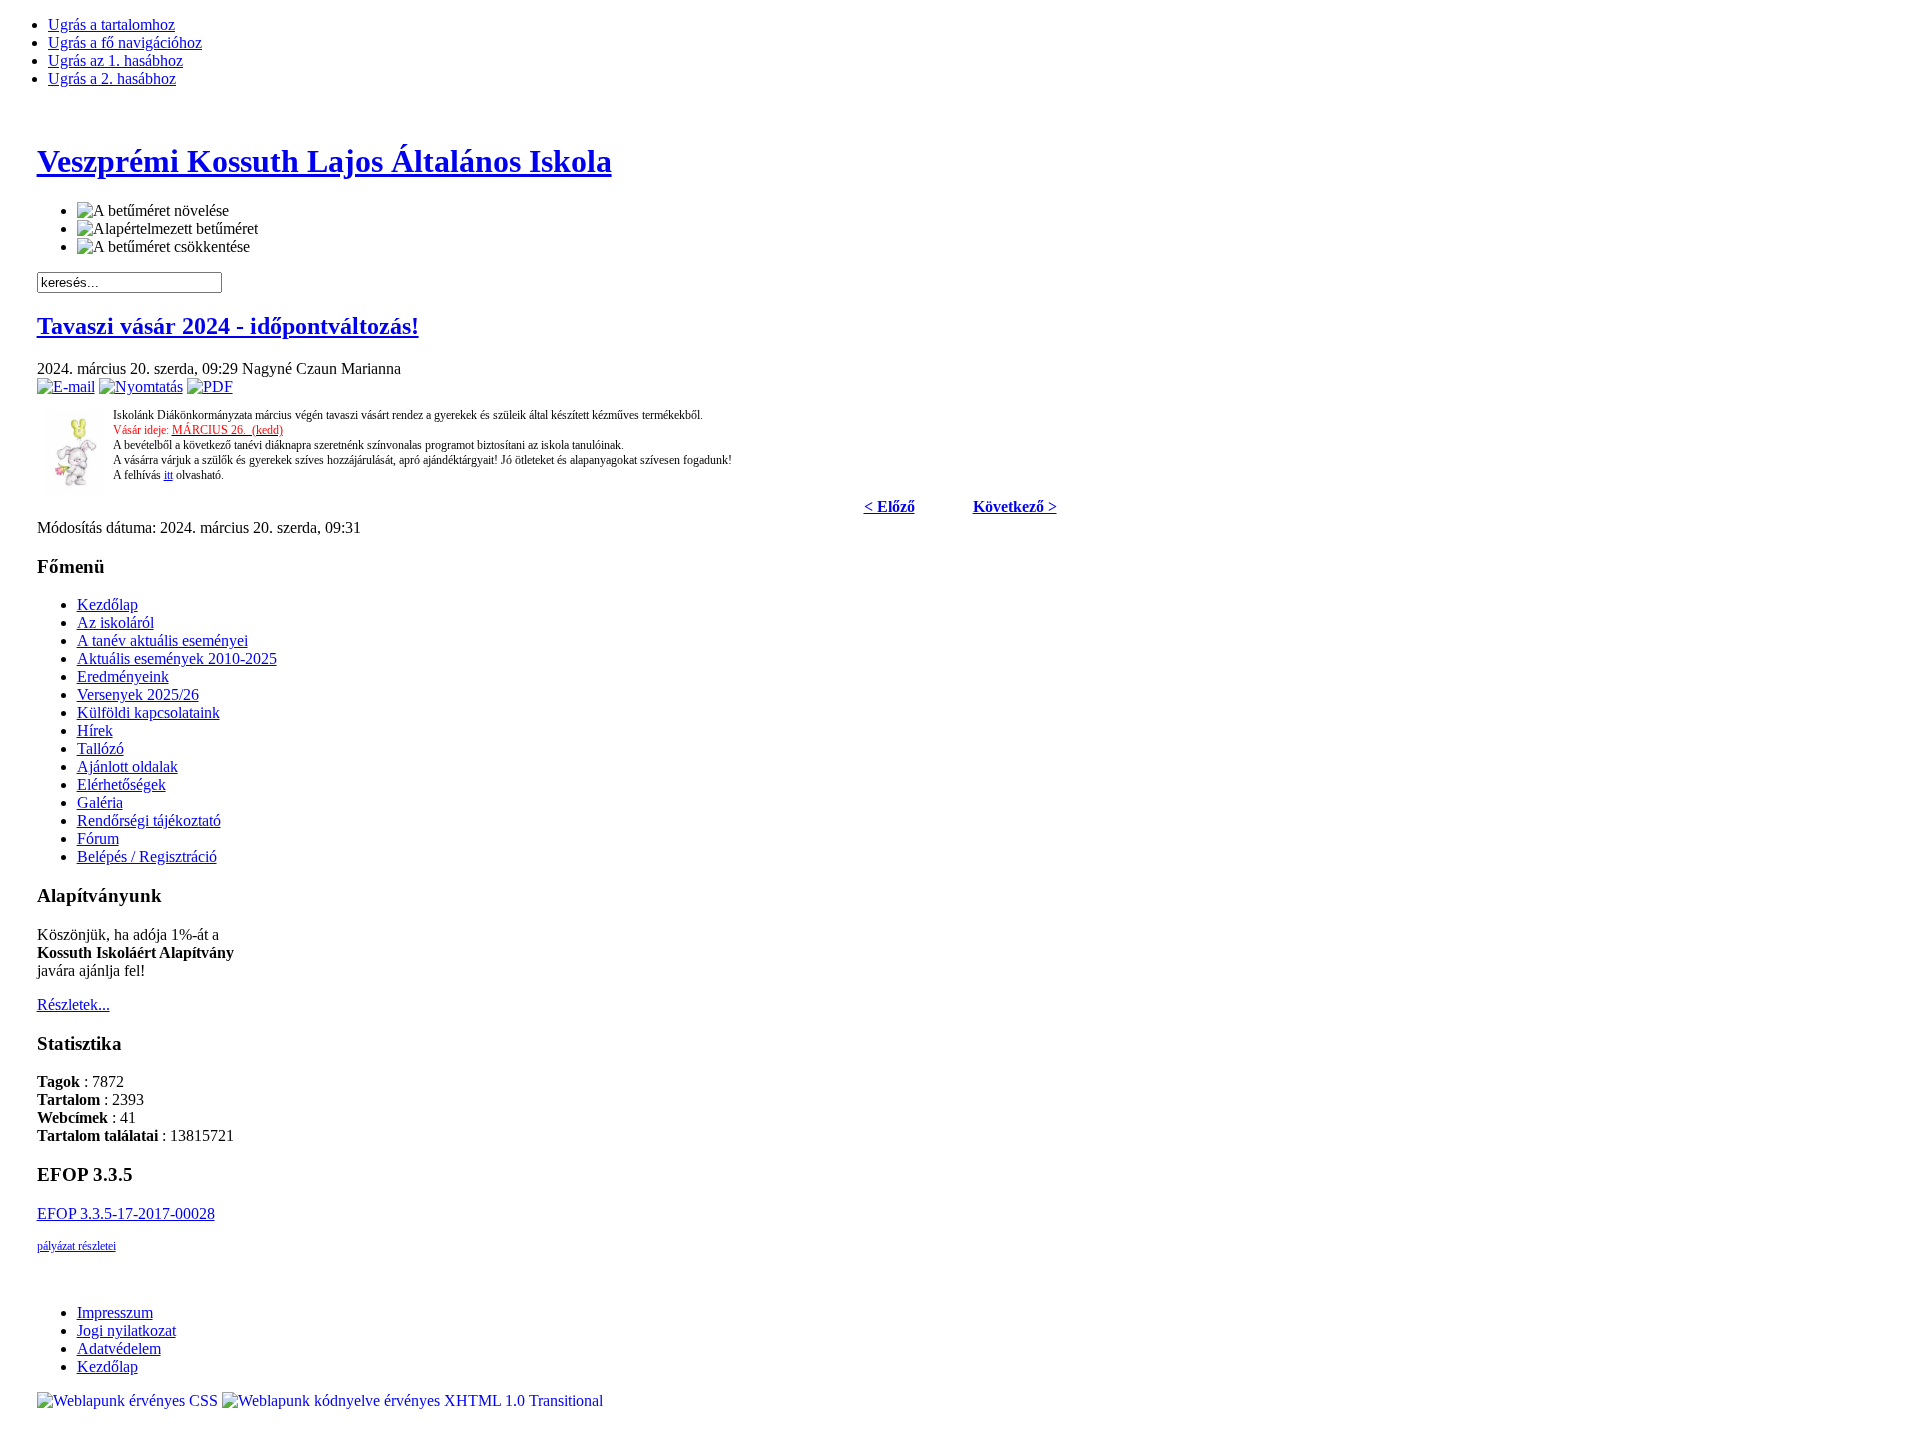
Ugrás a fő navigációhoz (125, 42)
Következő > (1015, 506)
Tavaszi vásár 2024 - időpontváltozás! (228, 326)
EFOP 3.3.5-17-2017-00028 (126, 1213)
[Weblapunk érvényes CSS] (129, 1400)
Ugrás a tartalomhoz (111, 24)
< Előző (889, 506)
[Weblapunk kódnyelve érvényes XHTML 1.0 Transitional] (412, 1400)
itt (168, 475)
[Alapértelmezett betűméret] (167, 229)
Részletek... (73, 1004)
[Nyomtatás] (141, 386)
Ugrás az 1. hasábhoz (115, 60)
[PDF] (210, 386)
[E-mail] (66, 386)
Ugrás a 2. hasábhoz (112, 78)
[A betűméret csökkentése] (163, 247)
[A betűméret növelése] (153, 211)
